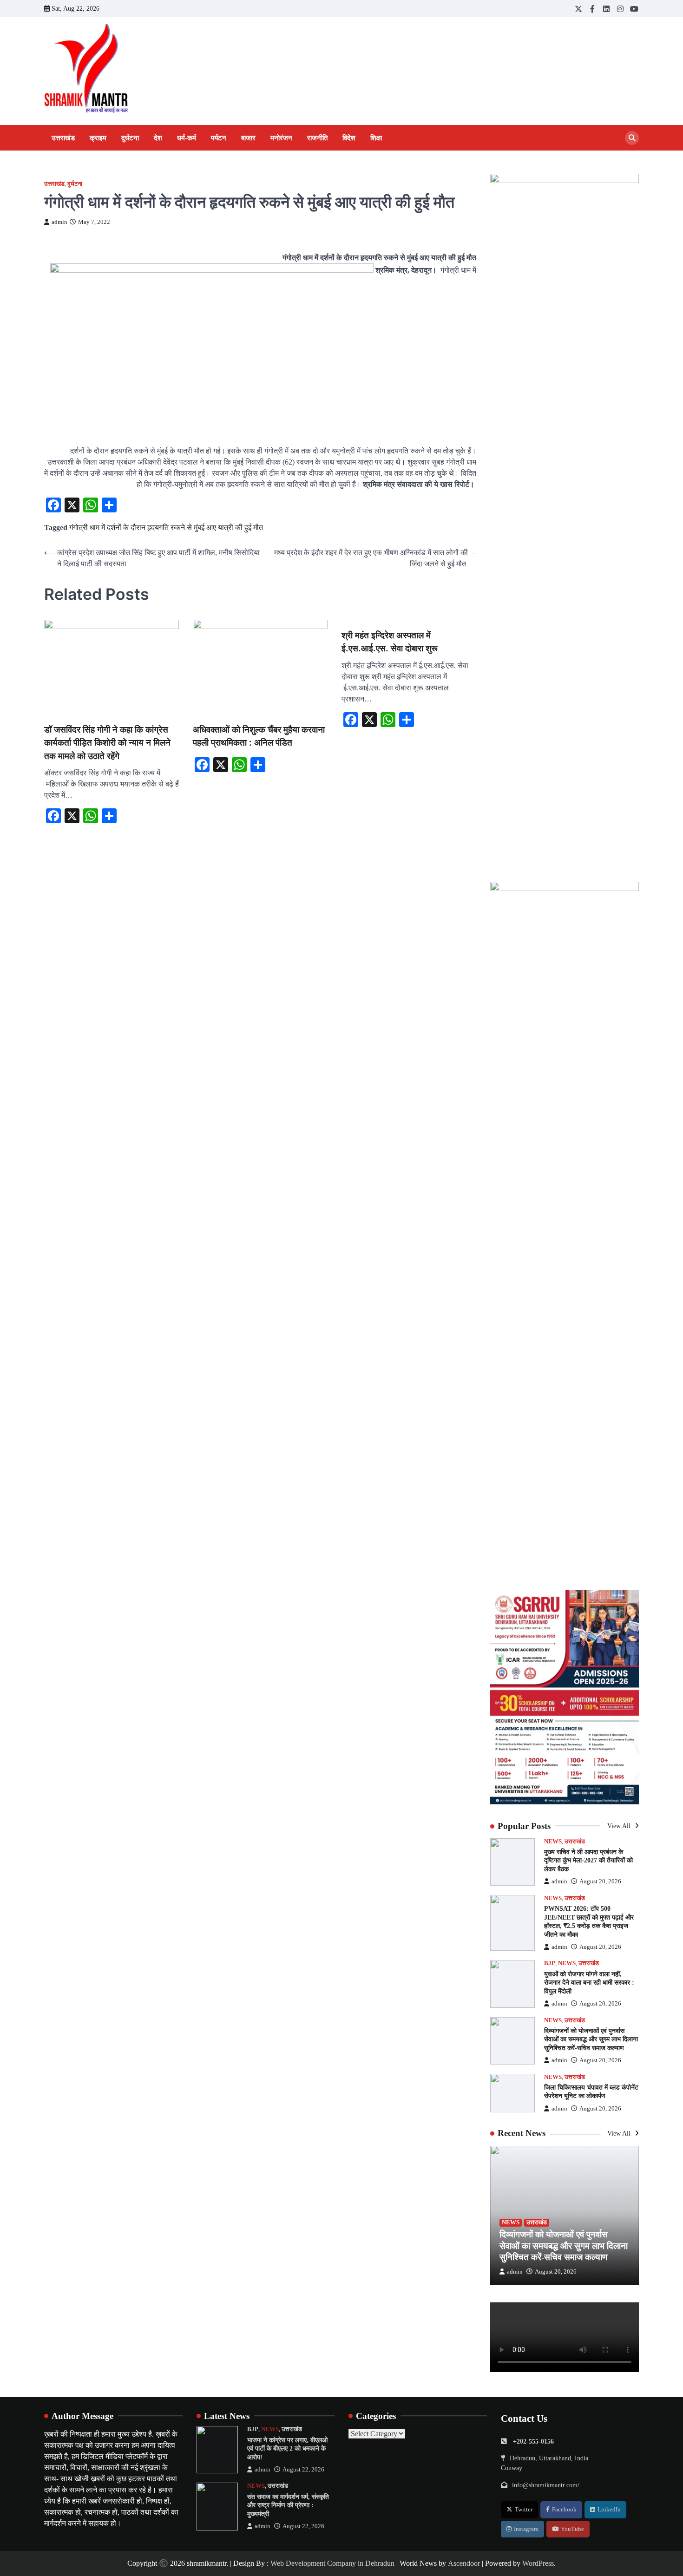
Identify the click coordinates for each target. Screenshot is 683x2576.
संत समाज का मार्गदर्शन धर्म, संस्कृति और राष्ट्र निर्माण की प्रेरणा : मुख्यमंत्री (288, 2505)
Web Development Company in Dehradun (332, 2563)
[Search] (632, 138)
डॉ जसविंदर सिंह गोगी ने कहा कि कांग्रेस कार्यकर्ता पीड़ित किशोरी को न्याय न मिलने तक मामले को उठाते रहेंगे (107, 743)
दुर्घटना (130, 138)
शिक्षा (376, 138)
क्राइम (98, 138)
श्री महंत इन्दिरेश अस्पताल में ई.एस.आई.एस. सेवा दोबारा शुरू (390, 642)
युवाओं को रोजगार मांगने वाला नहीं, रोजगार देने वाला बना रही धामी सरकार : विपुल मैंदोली (589, 1983)
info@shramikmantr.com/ (546, 2485)
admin (59, 222)
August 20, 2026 (600, 1881)
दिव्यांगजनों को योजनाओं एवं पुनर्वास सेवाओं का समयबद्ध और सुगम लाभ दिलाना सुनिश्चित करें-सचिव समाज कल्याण (591, 2039)
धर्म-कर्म (187, 138)
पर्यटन (219, 138)
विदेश (349, 138)
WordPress (538, 2563)
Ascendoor (464, 2563)
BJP (550, 1963)
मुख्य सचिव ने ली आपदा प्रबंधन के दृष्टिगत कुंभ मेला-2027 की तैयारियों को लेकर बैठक (588, 1860)
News (553, 1842)
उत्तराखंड (63, 138)
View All (620, 1826)
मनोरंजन (281, 138)
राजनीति (317, 138)
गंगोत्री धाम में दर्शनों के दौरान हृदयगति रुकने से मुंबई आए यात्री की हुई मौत (166, 528)
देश (158, 138)
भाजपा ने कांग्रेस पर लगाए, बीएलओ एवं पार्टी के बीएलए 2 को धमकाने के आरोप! (287, 2448)
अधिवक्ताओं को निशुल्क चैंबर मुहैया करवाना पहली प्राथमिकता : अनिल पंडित (259, 736)
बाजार (248, 138)
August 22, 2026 (303, 2470)
